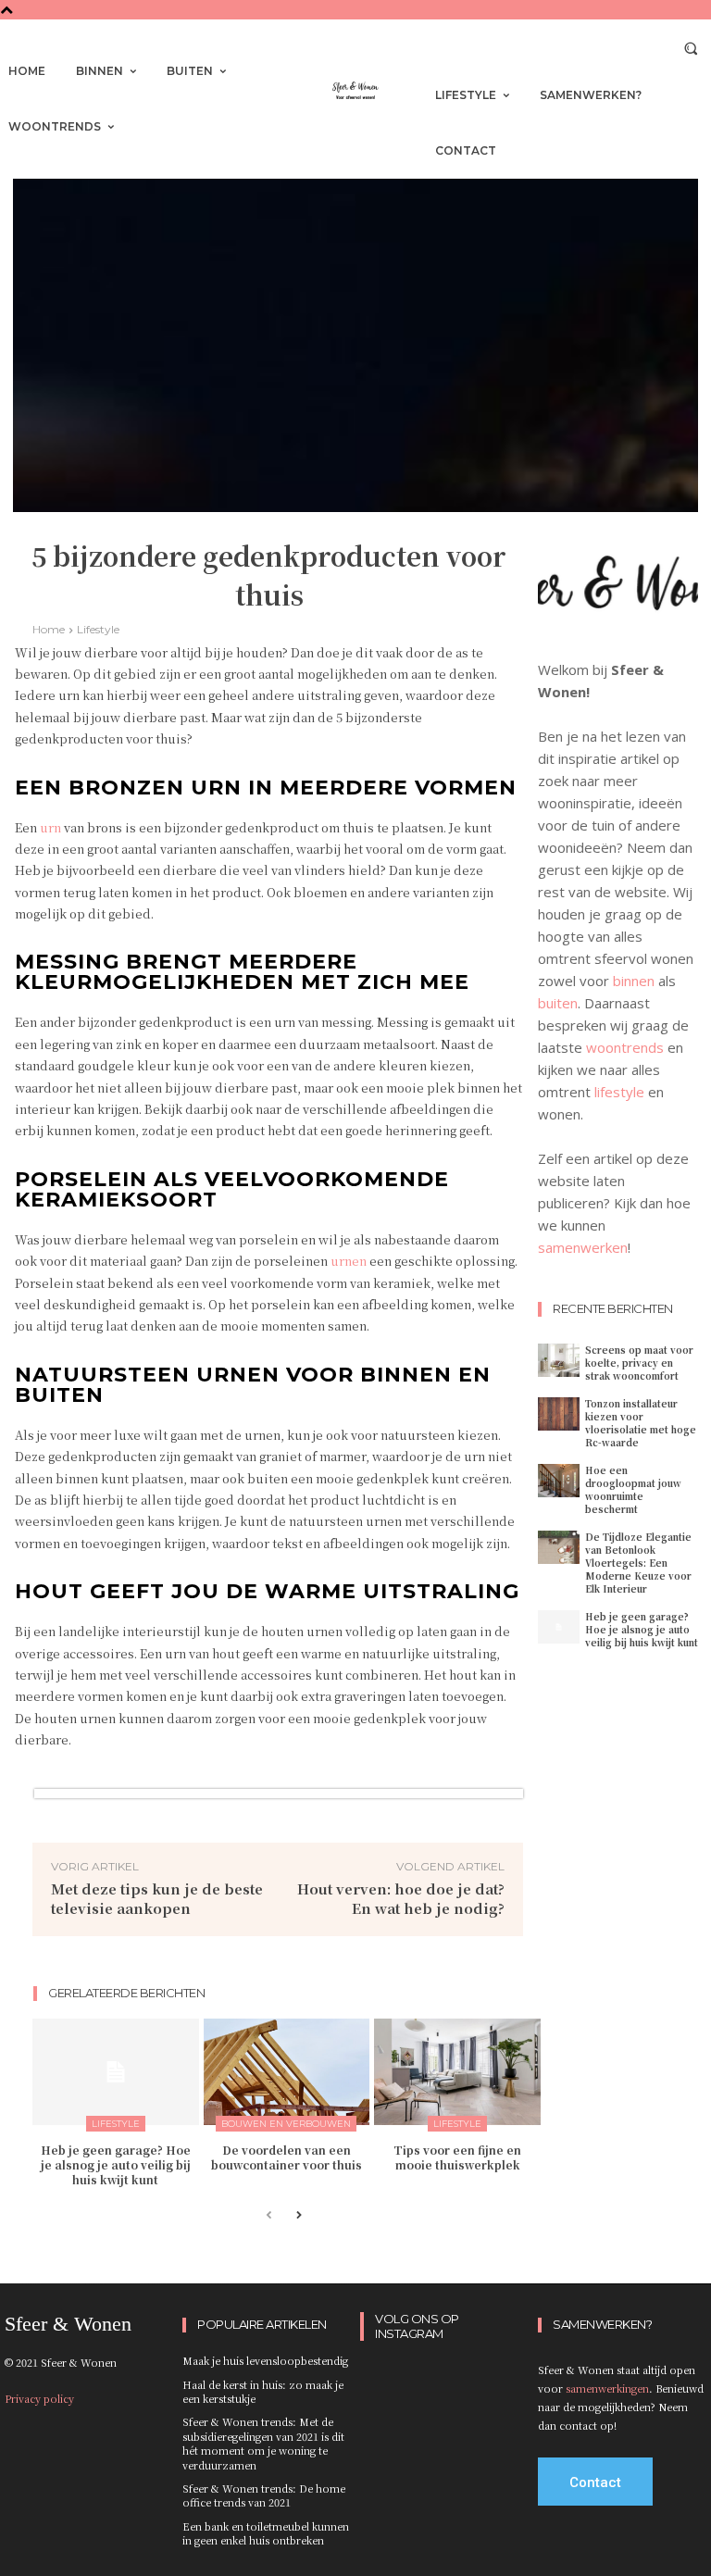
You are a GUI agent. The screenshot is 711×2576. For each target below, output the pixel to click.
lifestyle (619, 1092)
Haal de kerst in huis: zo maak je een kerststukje (263, 2391)
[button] (691, 48)
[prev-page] (269, 2216)
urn (50, 827)
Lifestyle (98, 629)
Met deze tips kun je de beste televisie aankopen (157, 1898)
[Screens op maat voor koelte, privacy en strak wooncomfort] (559, 1360)
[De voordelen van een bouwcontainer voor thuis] (287, 2072)
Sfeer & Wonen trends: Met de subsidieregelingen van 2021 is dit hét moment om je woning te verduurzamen (263, 2443)
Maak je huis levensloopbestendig (265, 2360)
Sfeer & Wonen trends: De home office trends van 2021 (264, 2495)
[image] (618, 595)
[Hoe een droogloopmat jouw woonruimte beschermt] (559, 1481)
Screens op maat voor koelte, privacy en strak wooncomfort (639, 1363)
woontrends (625, 1047)
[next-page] (299, 2216)
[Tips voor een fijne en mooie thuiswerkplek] (457, 2072)
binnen (634, 981)
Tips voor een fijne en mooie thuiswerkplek (457, 2157)
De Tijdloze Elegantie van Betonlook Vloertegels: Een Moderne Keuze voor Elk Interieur (638, 1563)
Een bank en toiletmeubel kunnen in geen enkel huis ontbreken (266, 2533)
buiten (558, 1003)
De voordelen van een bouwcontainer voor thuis (287, 2157)
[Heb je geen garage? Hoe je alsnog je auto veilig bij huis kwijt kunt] (116, 2072)
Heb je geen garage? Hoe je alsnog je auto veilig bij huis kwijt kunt (116, 2164)
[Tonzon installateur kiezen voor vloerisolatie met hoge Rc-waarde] (559, 1414)
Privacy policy (39, 2398)
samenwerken (583, 1247)
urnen (349, 1261)
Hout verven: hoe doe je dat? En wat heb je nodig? (401, 1898)
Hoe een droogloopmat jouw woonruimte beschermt (633, 1489)
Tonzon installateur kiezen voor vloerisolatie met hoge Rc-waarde (641, 1423)
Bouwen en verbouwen (286, 2124)
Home (49, 629)
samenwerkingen (607, 2388)
